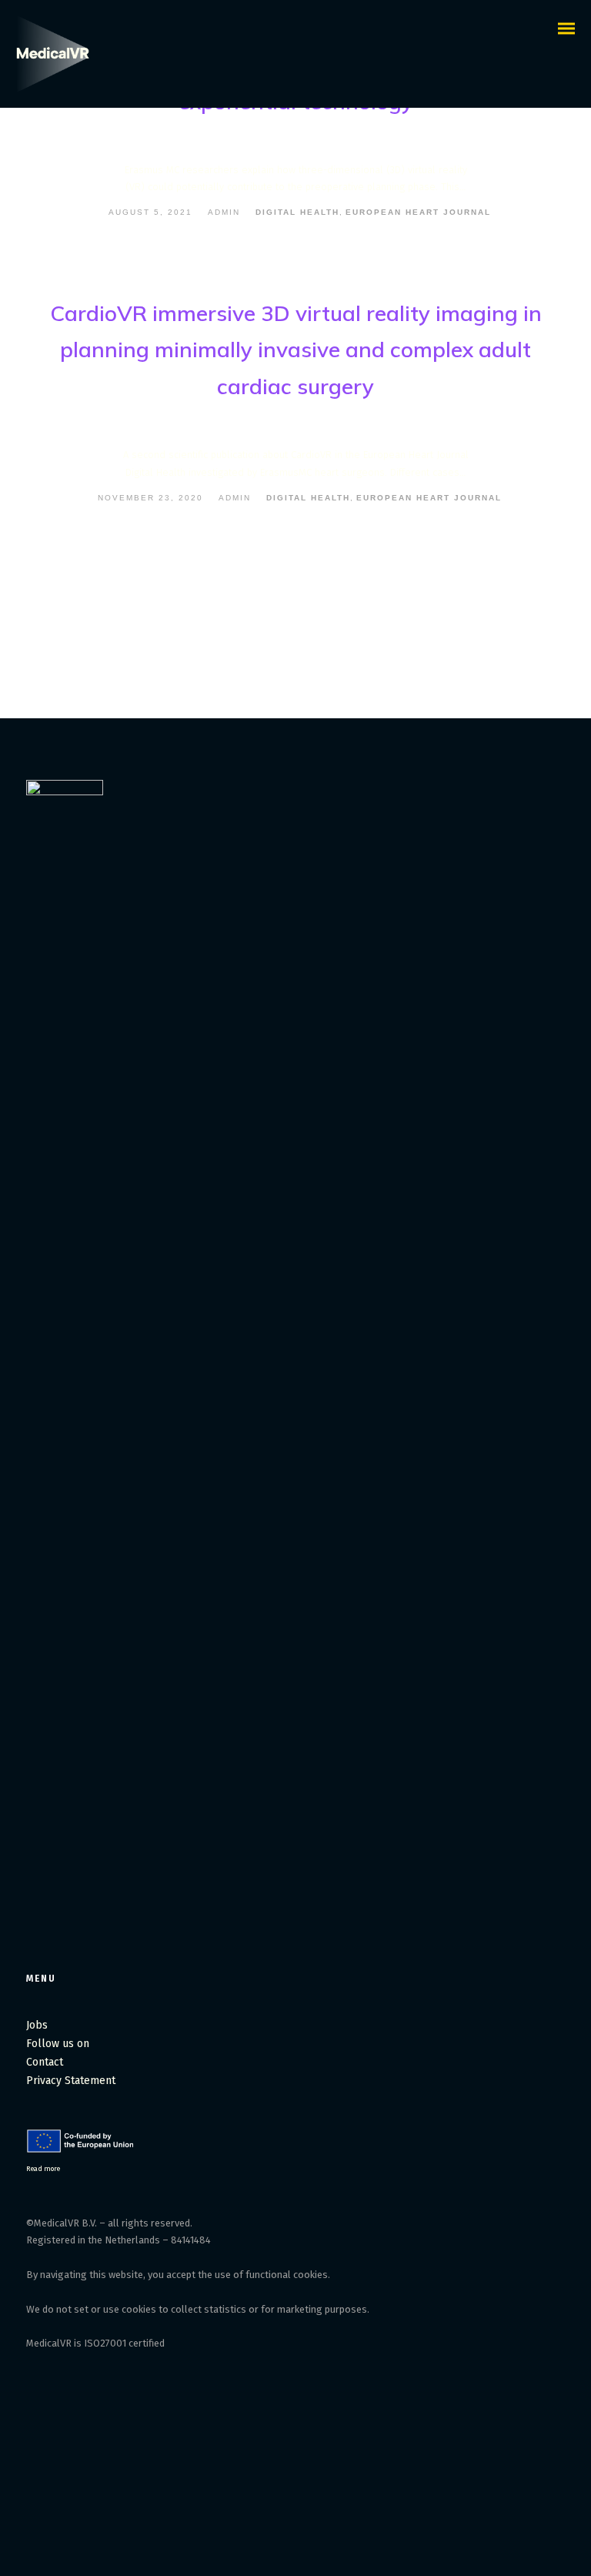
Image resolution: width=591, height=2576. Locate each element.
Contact (45, 2062)
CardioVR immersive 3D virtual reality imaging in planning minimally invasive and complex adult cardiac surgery (296, 350)
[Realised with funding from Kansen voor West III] (82, 2150)
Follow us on (59, 2044)
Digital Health (297, 212)
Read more (43, 2168)
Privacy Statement (71, 2081)
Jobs (37, 2025)
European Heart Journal (418, 212)
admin (224, 212)
